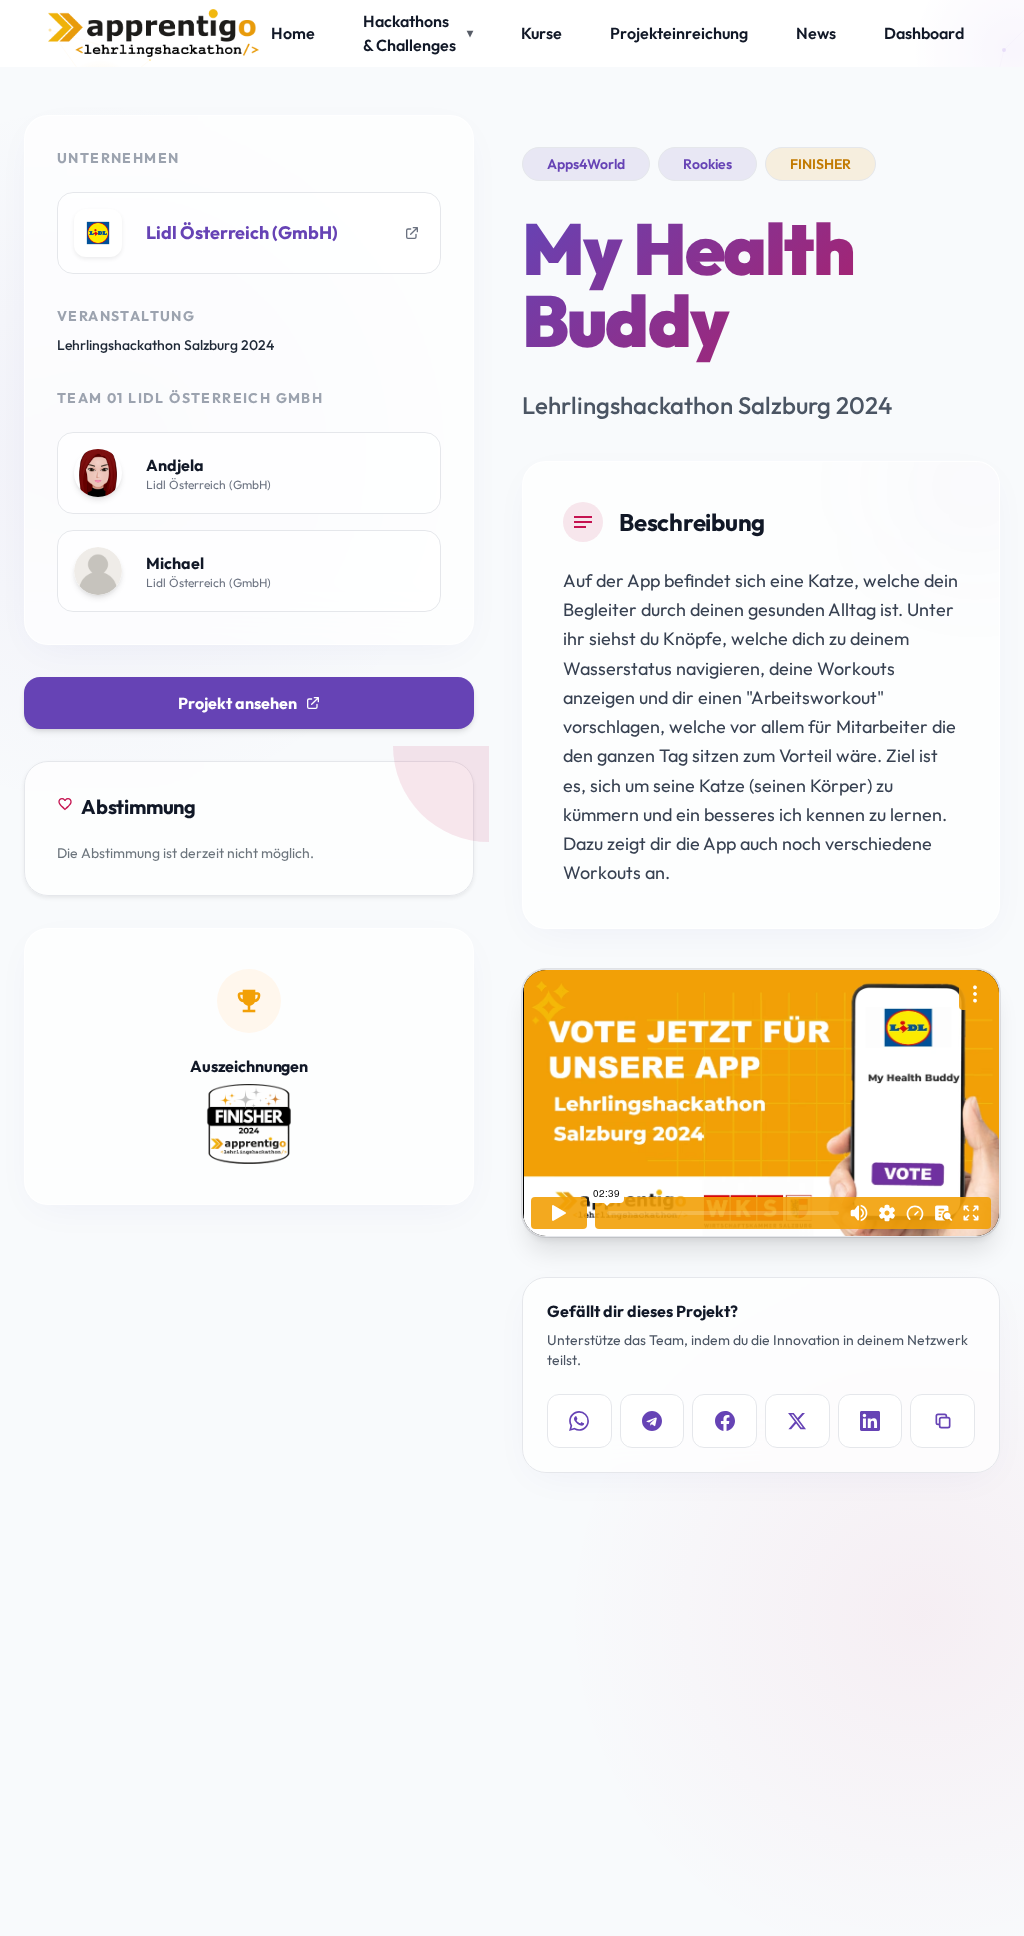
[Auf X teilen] (797, 1421)
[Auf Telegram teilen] (652, 1421)
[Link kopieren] (942, 1421)
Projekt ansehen (237, 703)
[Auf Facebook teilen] (724, 1421)
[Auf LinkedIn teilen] (870, 1421)
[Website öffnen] (412, 233)
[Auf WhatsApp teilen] (579, 1421)
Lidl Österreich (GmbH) (242, 232)
